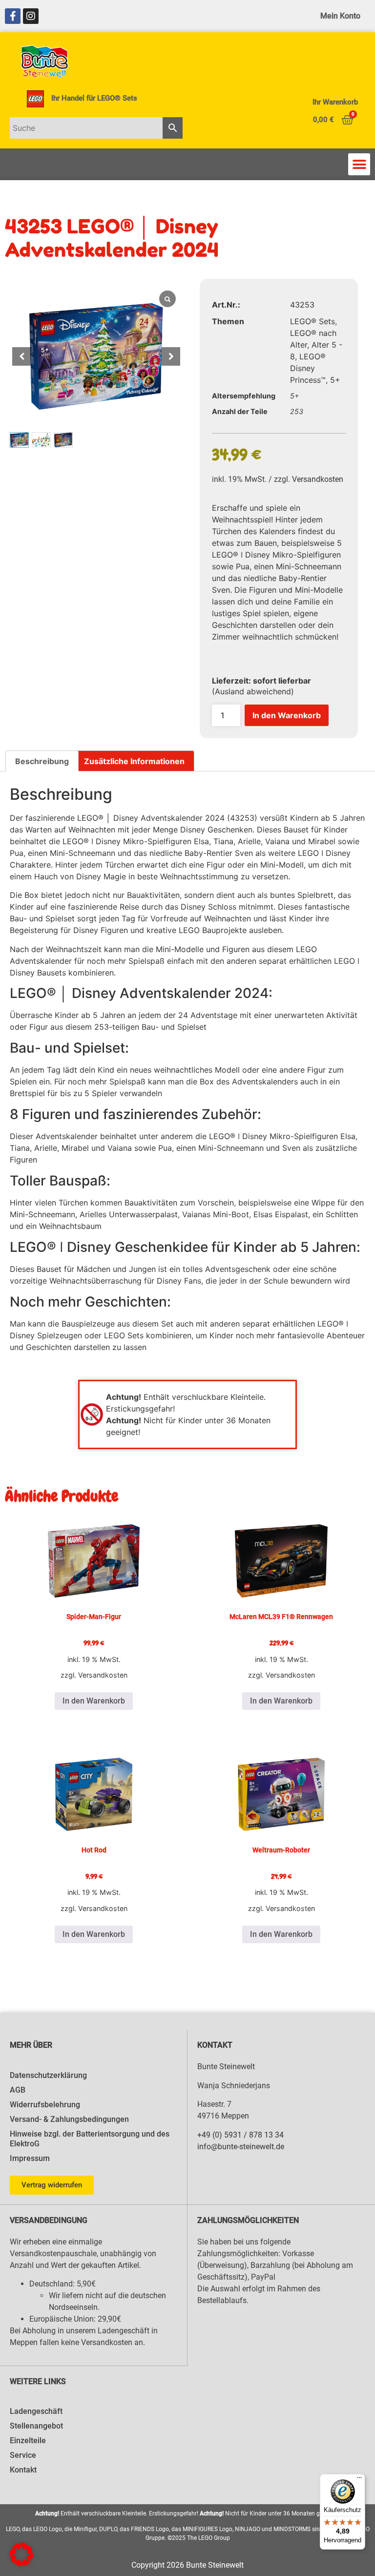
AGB (18, 2090)
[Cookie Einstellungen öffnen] (21, 2563)
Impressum (30, 2158)
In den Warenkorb (287, 715)
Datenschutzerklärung (48, 2075)
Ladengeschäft (36, 2411)
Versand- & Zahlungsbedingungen (69, 2119)
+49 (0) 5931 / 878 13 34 (240, 2135)
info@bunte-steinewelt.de (241, 2147)
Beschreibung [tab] (42, 761)
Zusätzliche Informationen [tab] (134, 761)
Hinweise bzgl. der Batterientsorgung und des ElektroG (90, 2139)
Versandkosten (318, 479)
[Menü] (359, 2480)
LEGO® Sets (312, 321)
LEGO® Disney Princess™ (308, 368)
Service (23, 2455)
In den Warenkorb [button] (94, 1701)
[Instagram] (31, 16)
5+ (335, 380)
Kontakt (23, 2470)
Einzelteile (28, 2441)
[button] (359, 164)
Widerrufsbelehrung (45, 2105)
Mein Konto (340, 16)
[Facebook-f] (13, 16)
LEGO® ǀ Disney (92, 841)
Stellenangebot (36, 2426)
